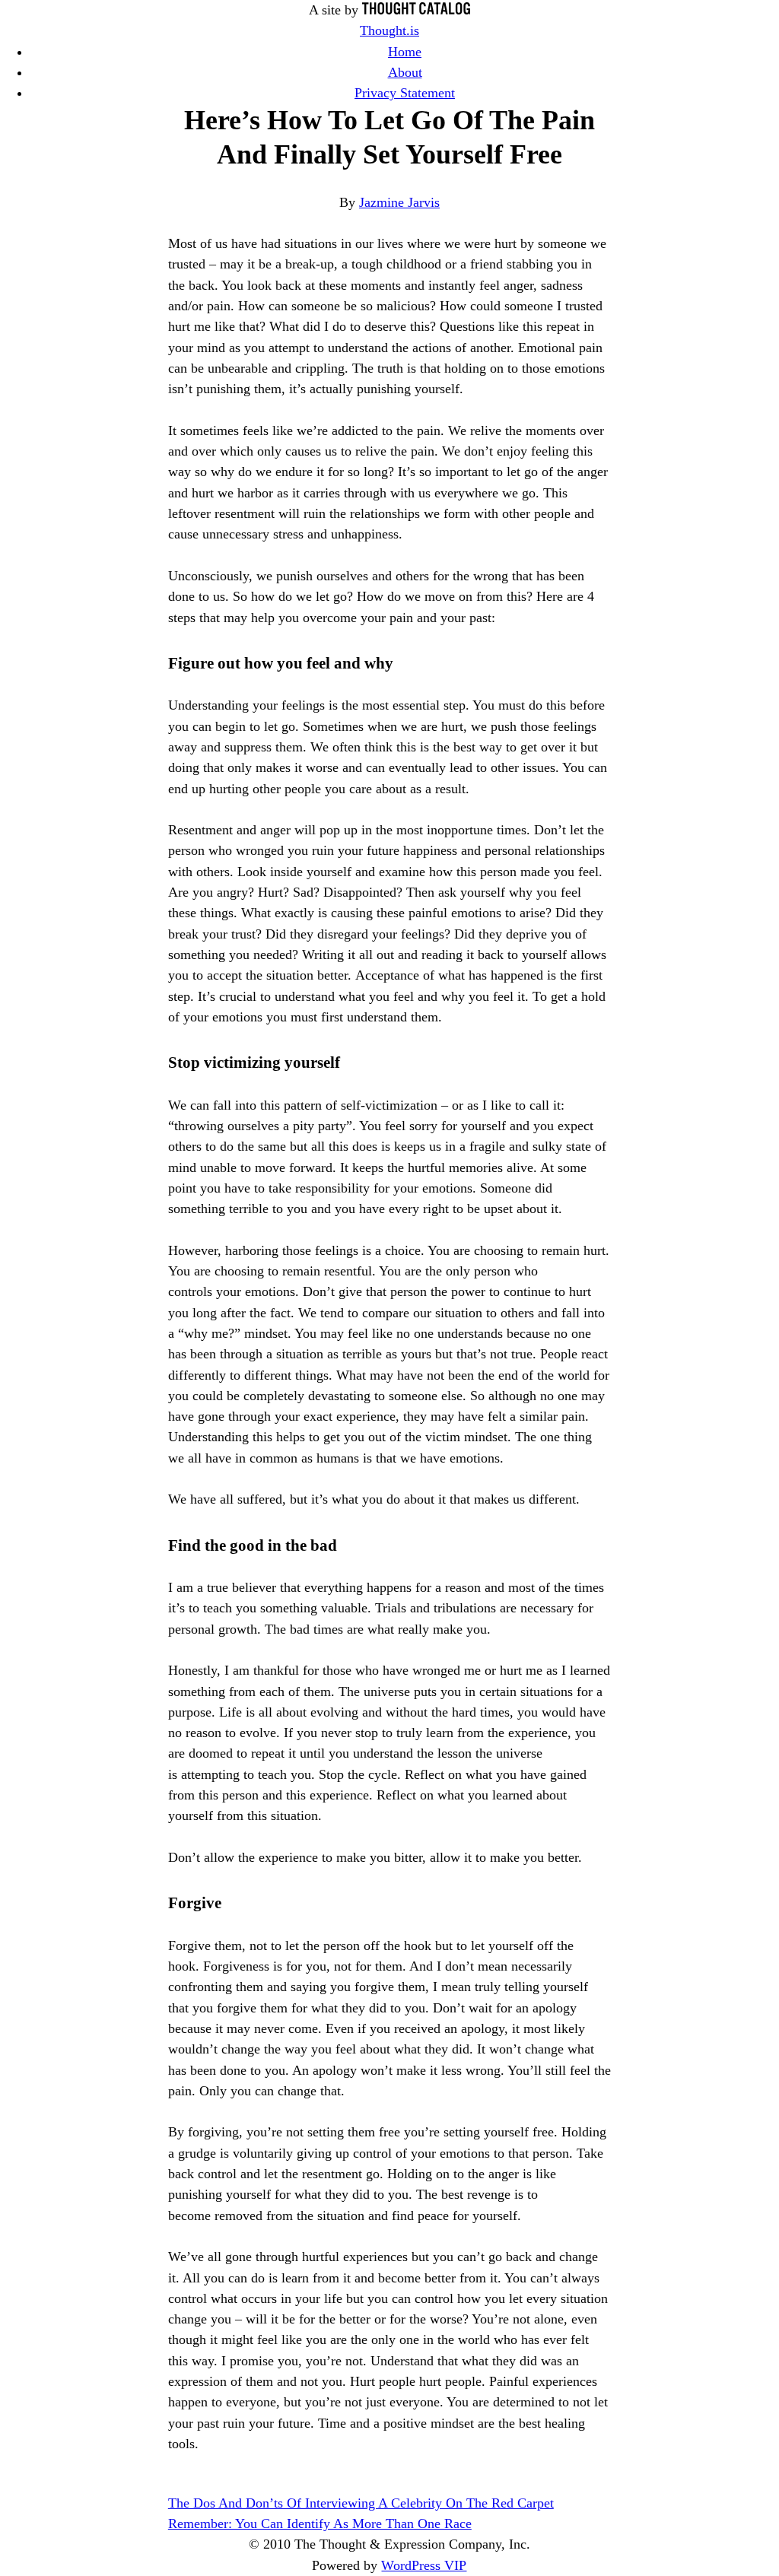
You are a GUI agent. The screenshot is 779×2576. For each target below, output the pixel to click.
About (405, 72)
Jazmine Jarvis (399, 202)
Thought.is (389, 30)
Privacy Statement (405, 93)
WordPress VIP (424, 2565)
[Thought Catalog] (416, 10)
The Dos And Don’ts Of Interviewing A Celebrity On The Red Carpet (361, 2503)
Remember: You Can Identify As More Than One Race (320, 2524)
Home (405, 52)
